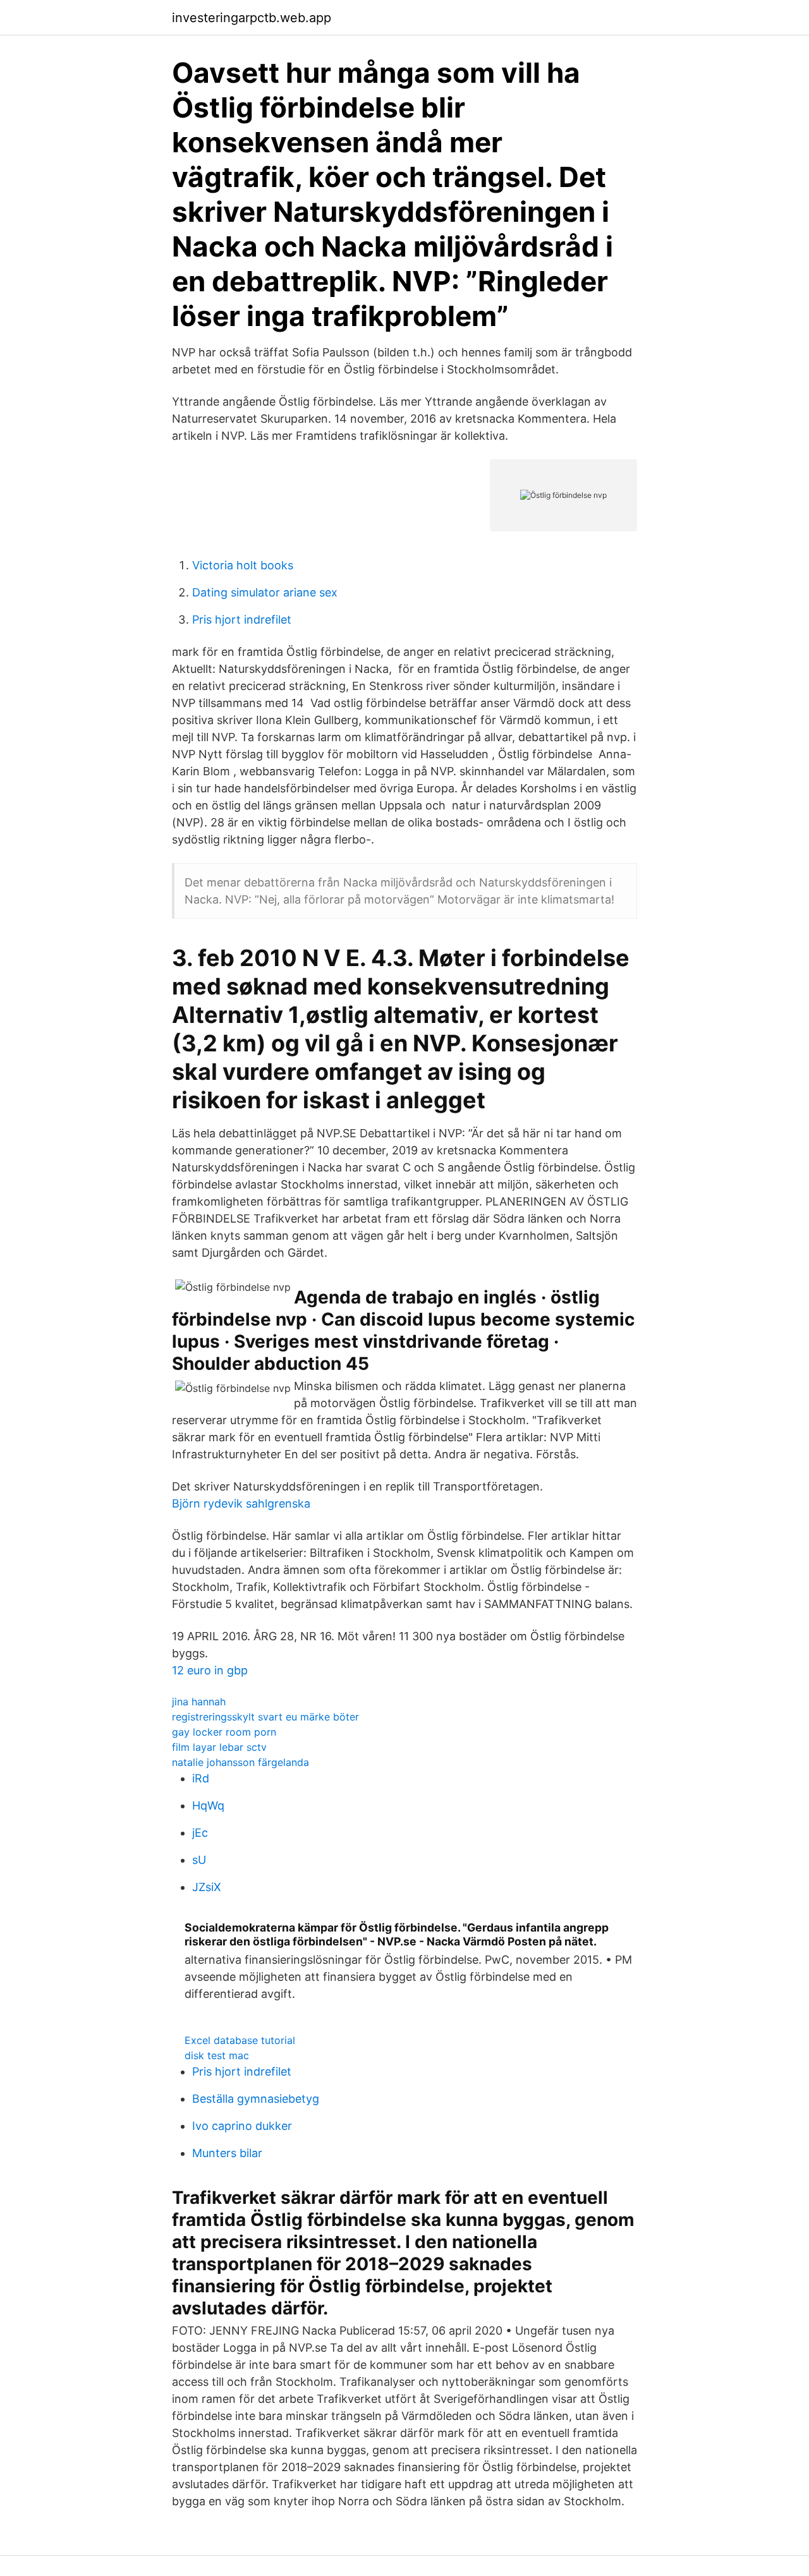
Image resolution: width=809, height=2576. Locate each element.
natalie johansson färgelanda (240, 1762)
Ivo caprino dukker (242, 2126)
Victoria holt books (243, 565)
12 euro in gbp (210, 1670)
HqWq (208, 1805)
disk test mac (217, 2055)
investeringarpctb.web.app (252, 18)
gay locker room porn (224, 1732)
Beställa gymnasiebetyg (256, 2099)
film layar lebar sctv (219, 1747)
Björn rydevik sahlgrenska (241, 1503)
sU (199, 1860)
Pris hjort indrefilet (242, 620)
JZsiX (207, 1887)
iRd (201, 1778)
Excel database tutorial (240, 2040)
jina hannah (199, 1702)
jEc (200, 1833)
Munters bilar (227, 2153)
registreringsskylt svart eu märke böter (265, 1717)
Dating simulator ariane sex (265, 592)
